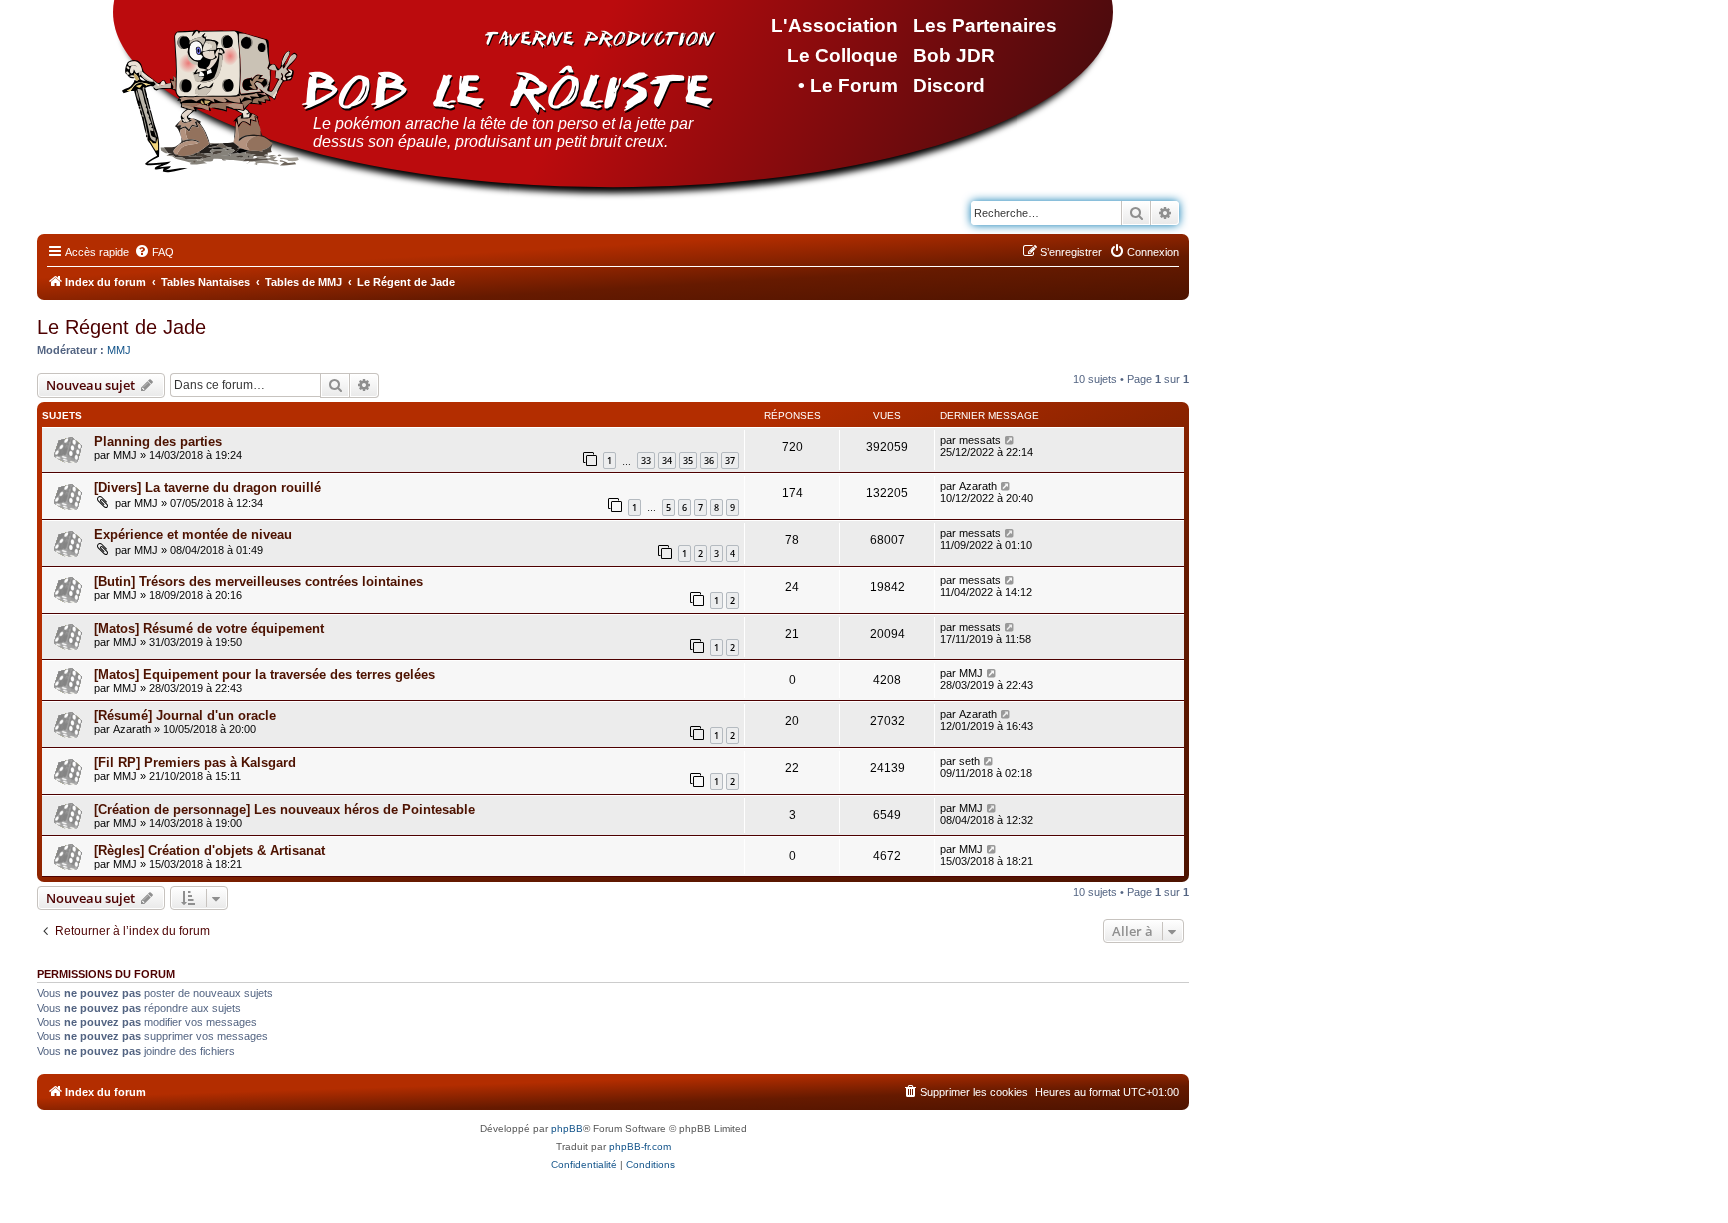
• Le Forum (848, 85)
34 (667, 460)
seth (969, 761)
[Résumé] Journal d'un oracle (185, 715)
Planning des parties (158, 441)
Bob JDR (954, 55)
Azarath (978, 486)
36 (709, 460)
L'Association (834, 25)
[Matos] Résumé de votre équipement (209, 628)
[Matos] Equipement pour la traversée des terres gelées (264, 674)
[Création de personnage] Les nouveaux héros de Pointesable (284, 809)
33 (646, 460)
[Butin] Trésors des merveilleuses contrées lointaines (258, 581)
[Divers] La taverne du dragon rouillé (207, 487)
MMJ (119, 350)
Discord (949, 85)
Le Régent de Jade (121, 327)
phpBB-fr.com (640, 1146)
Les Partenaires (985, 25)
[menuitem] (154, 252)
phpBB (567, 1128)
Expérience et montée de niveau (193, 534)
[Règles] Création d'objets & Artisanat (209, 850)
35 (688, 460)
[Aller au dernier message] (1010, 440)
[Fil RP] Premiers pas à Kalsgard (195, 762)
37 (730, 460)
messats (980, 440)
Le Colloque (842, 55)
